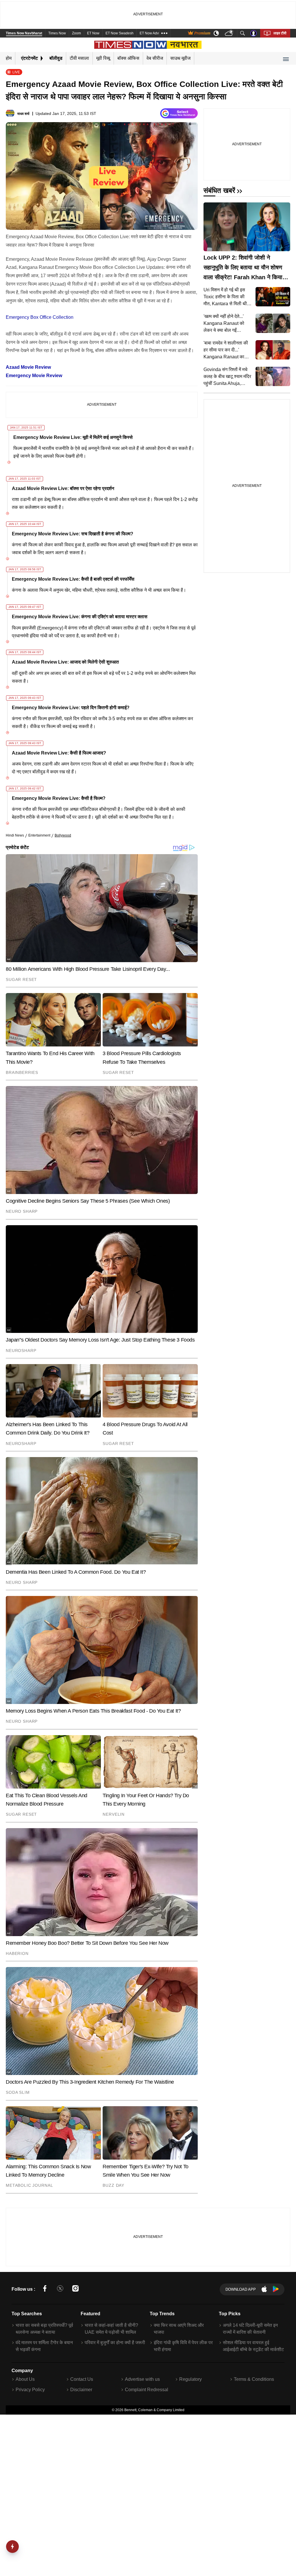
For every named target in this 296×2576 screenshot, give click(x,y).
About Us (25, 2379)
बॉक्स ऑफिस (128, 58)
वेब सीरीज (155, 58)
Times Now (57, 33)
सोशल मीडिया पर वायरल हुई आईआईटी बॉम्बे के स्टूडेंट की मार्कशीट (253, 2346)
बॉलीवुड (56, 58)
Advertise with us (142, 2379)
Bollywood (63, 835)
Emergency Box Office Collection (40, 317)
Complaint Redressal (147, 2390)
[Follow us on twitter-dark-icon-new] (60, 2289)
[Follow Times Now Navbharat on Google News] (179, 114)
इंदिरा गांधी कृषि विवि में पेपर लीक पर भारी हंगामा (183, 2346)
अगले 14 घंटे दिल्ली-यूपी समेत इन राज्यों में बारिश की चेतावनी (250, 2329)
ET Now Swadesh (120, 33)
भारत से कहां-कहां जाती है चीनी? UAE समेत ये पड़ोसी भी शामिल (111, 2329)
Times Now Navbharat (24, 33)
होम (9, 58)
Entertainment (39, 835)
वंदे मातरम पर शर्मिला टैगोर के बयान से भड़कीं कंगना (44, 2346)
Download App (241, 2289)
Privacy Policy (30, 2390)
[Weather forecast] (230, 33)
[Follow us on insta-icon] (75, 2289)
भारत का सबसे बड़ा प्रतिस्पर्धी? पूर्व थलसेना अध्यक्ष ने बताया (44, 2329)
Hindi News (15, 835)
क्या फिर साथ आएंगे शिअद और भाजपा (179, 2329)
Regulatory (190, 2379)
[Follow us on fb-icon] (45, 2289)
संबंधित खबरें (219, 190)
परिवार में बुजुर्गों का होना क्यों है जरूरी (115, 2343)
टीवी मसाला (79, 58)
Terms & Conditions (254, 2379)
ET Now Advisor (152, 33)
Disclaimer (81, 2390)
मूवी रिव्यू (103, 58)
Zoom (76, 33)
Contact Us (82, 2379)
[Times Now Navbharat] (148, 45)
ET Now (93, 33)
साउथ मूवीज (180, 58)
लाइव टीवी (280, 33)
